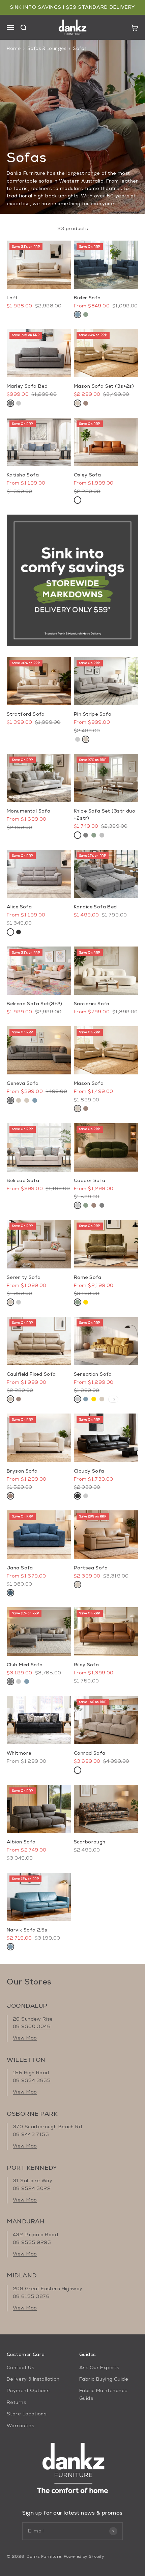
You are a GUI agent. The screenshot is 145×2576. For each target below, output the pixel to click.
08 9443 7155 (31, 2134)
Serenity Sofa (24, 1277)
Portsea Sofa (91, 1568)
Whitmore (19, 1753)
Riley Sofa (86, 1665)
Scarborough (90, 1842)
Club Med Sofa (25, 1665)
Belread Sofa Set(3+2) (35, 1004)
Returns (16, 2402)
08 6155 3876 (31, 2296)
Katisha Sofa (23, 475)
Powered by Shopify (84, 2556)
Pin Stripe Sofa (93, 714)
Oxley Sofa (87, 475)
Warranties (20, 2426)
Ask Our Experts (99, 2367)
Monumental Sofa (28, 811)
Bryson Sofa (22, 1471)
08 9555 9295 (32, 2242)
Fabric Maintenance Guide (104, 2394)
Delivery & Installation (33, 2379)
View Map (25, 2038)
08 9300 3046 (32, 2026)
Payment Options (28, 2390)
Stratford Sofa (26, 714)
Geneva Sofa (23, 1083)
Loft (12, 298)
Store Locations (26, 2414)
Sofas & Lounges (47, 48)
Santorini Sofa (92, 1004)
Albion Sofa (21, 1842)
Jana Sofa (20, 1568)
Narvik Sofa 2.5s (27, 1930)
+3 (113, 1399)
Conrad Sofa (90, 1753)
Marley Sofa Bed (27, 386)
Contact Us (20, 2367)
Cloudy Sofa (89, 1471)
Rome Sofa (88, 1277)
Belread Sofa (23, 1180)
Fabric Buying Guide (104, 2379)
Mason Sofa (89, 1083)
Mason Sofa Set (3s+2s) (104, 386)
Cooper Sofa (90, 1180)
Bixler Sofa (87, 298)
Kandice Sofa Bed (95, 907)
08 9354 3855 (32, 2080)
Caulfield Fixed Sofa (31, 1374)
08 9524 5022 (32, 2188)
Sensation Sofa (93, 1374)
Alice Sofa (19, 907)
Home (14, 48)
